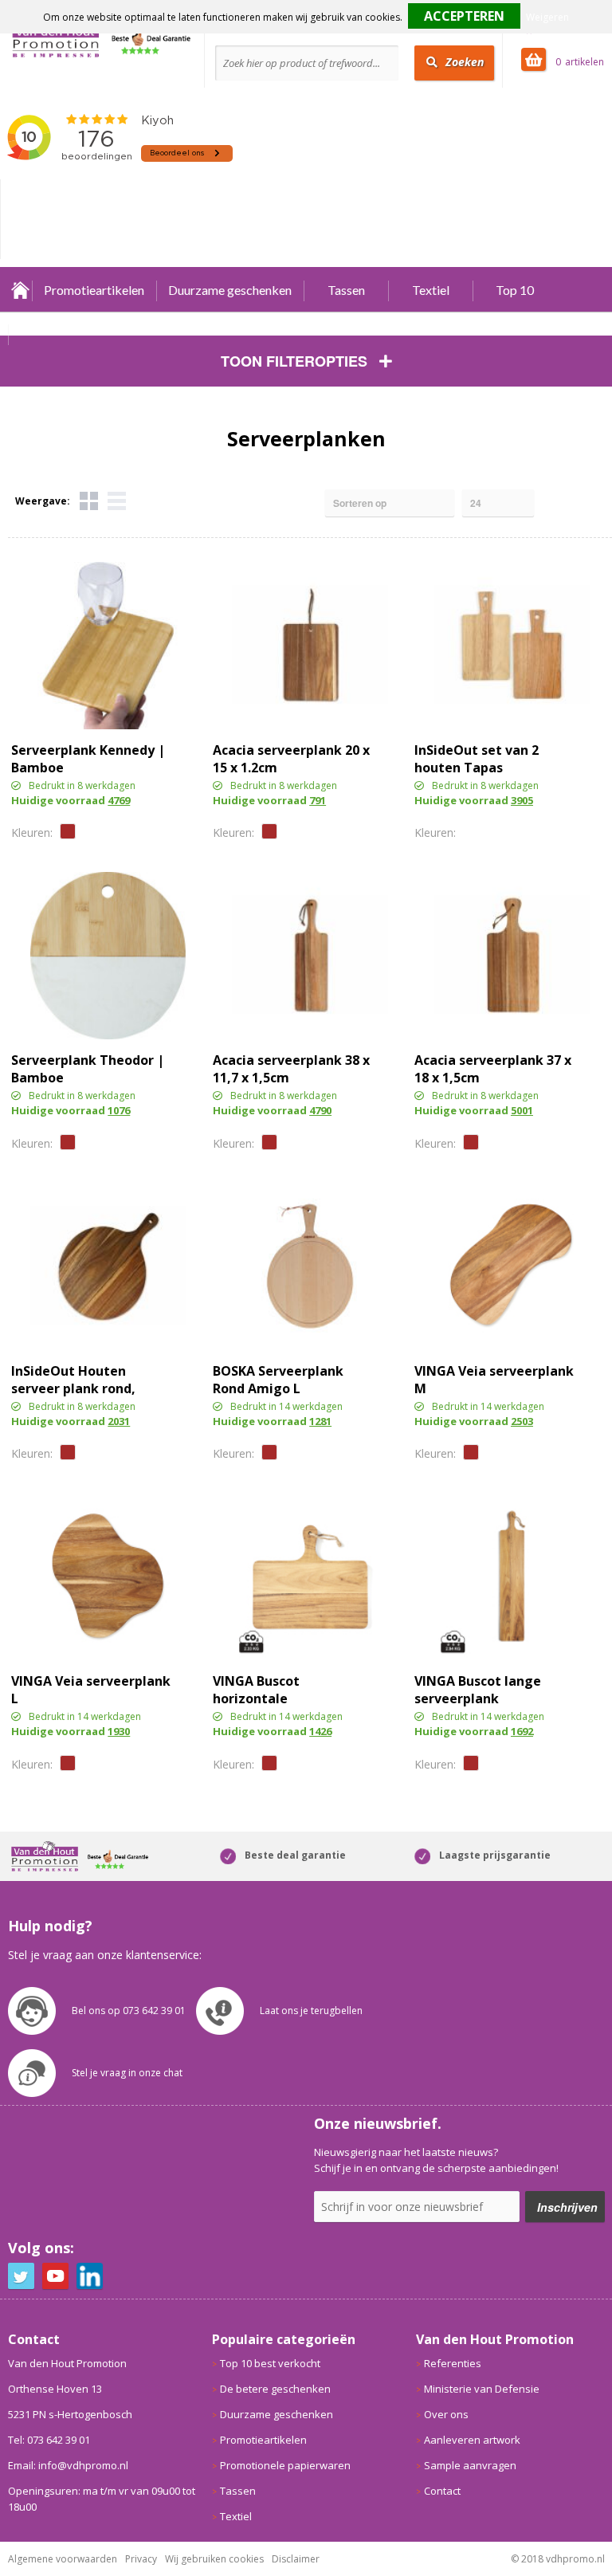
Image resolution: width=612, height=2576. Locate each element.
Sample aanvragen (470, 2465)
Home (20, 290)
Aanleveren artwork (472, 2440)
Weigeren (547, 17)
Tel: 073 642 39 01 (49, 2440)
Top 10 (515, 290)
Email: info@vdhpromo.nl (68, 2465)
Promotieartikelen (94, 290)
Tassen (346, 290)
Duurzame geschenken (230, 290)
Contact (442, 2491)
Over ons (446, 2414)
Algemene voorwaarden (63, 2559)
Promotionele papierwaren (285, 2465)
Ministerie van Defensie (482, 2389)
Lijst (117, 501)
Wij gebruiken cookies (214, 2559)
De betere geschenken (275, 2389)
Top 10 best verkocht (270, 2363)
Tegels (89, 501)
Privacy (141, 2559)
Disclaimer (296, 2559)
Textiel (431, 290)
